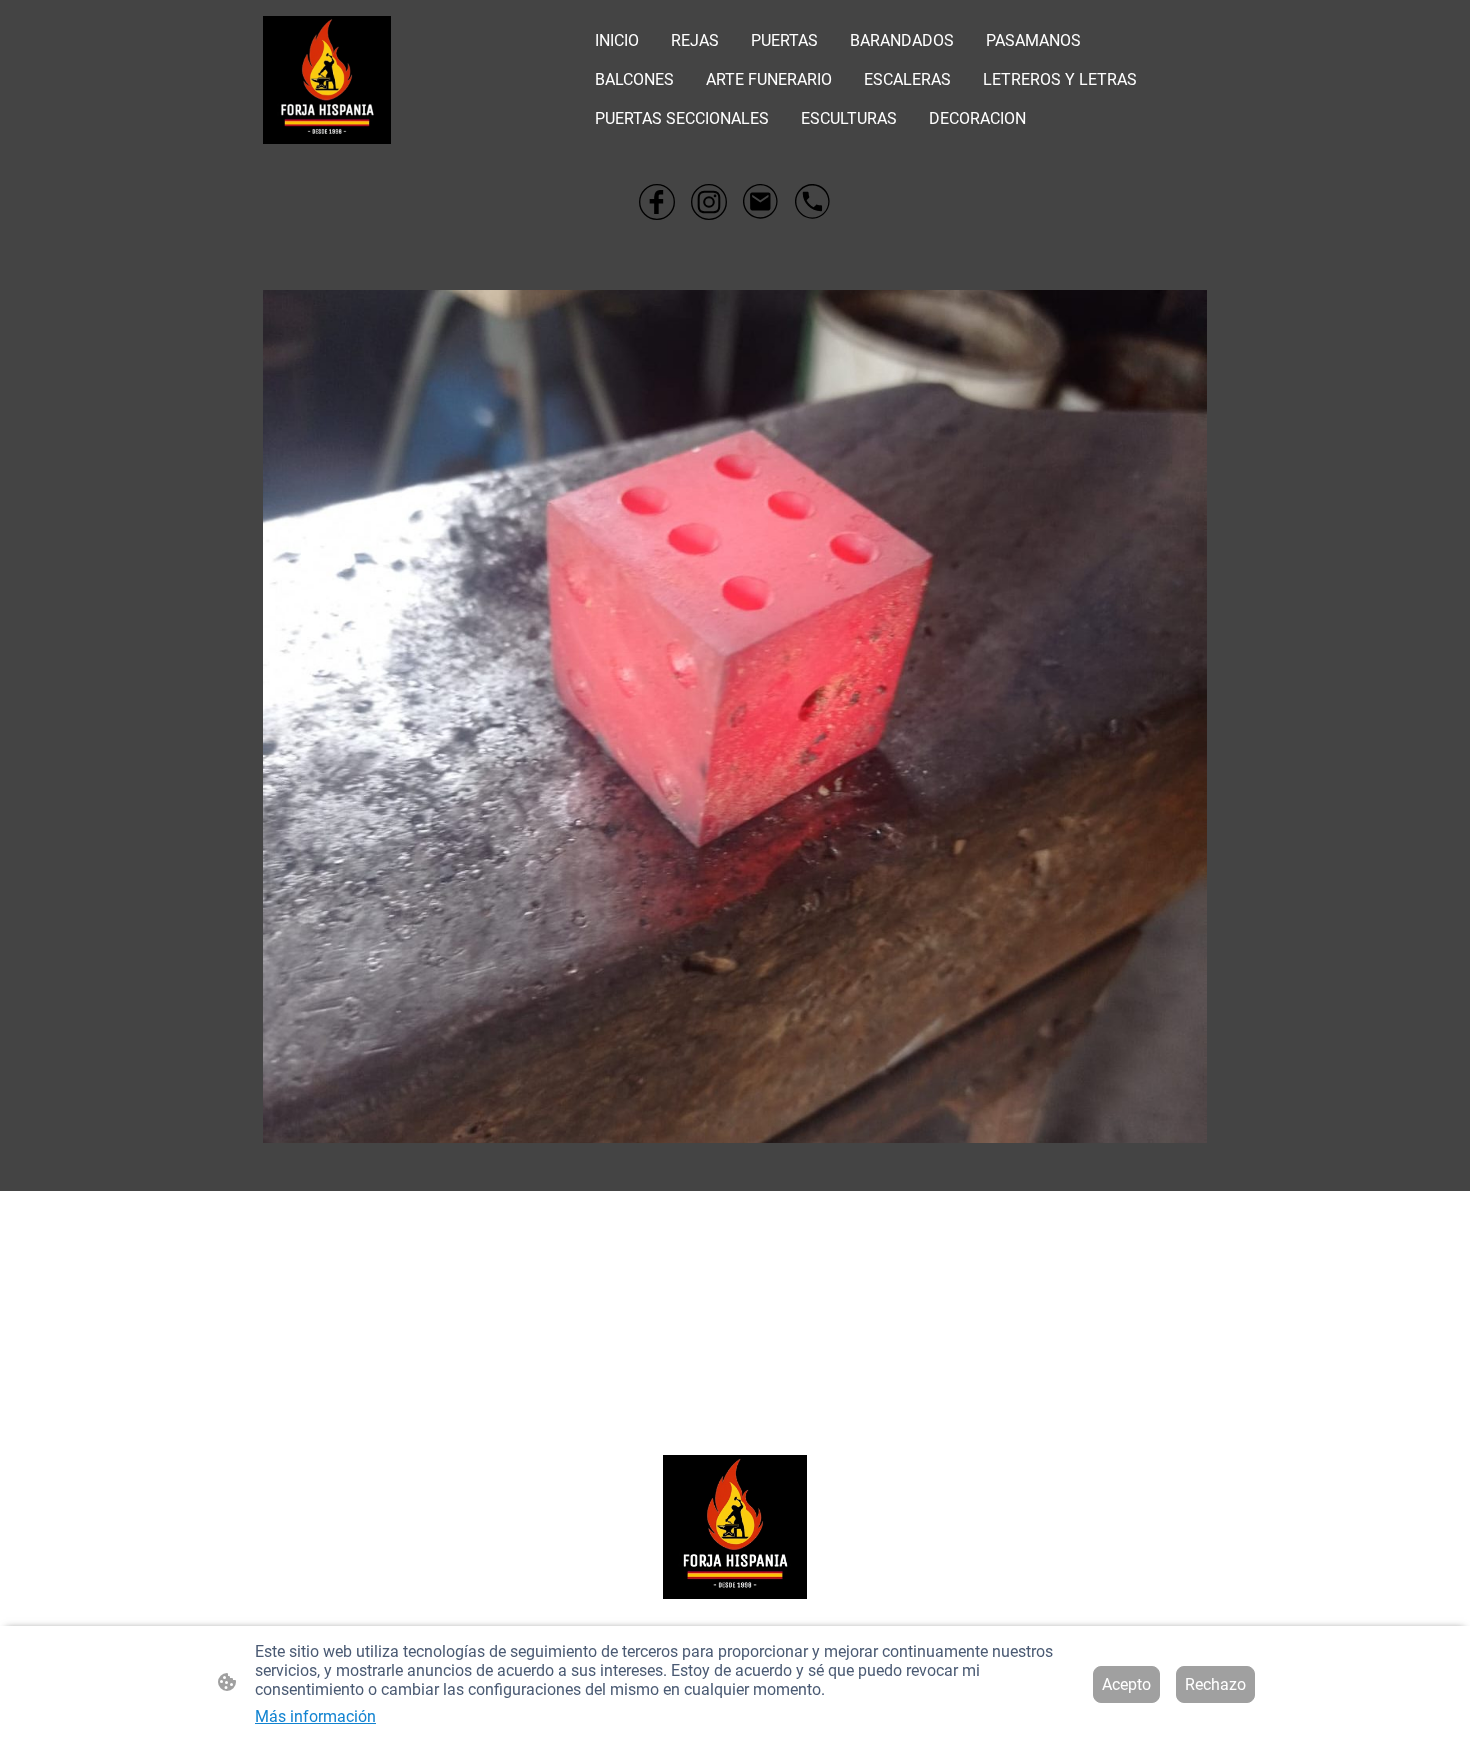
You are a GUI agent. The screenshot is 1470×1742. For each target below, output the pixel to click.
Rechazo (1215, 1684)
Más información (315, 1716)
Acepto (1126, 1684)
